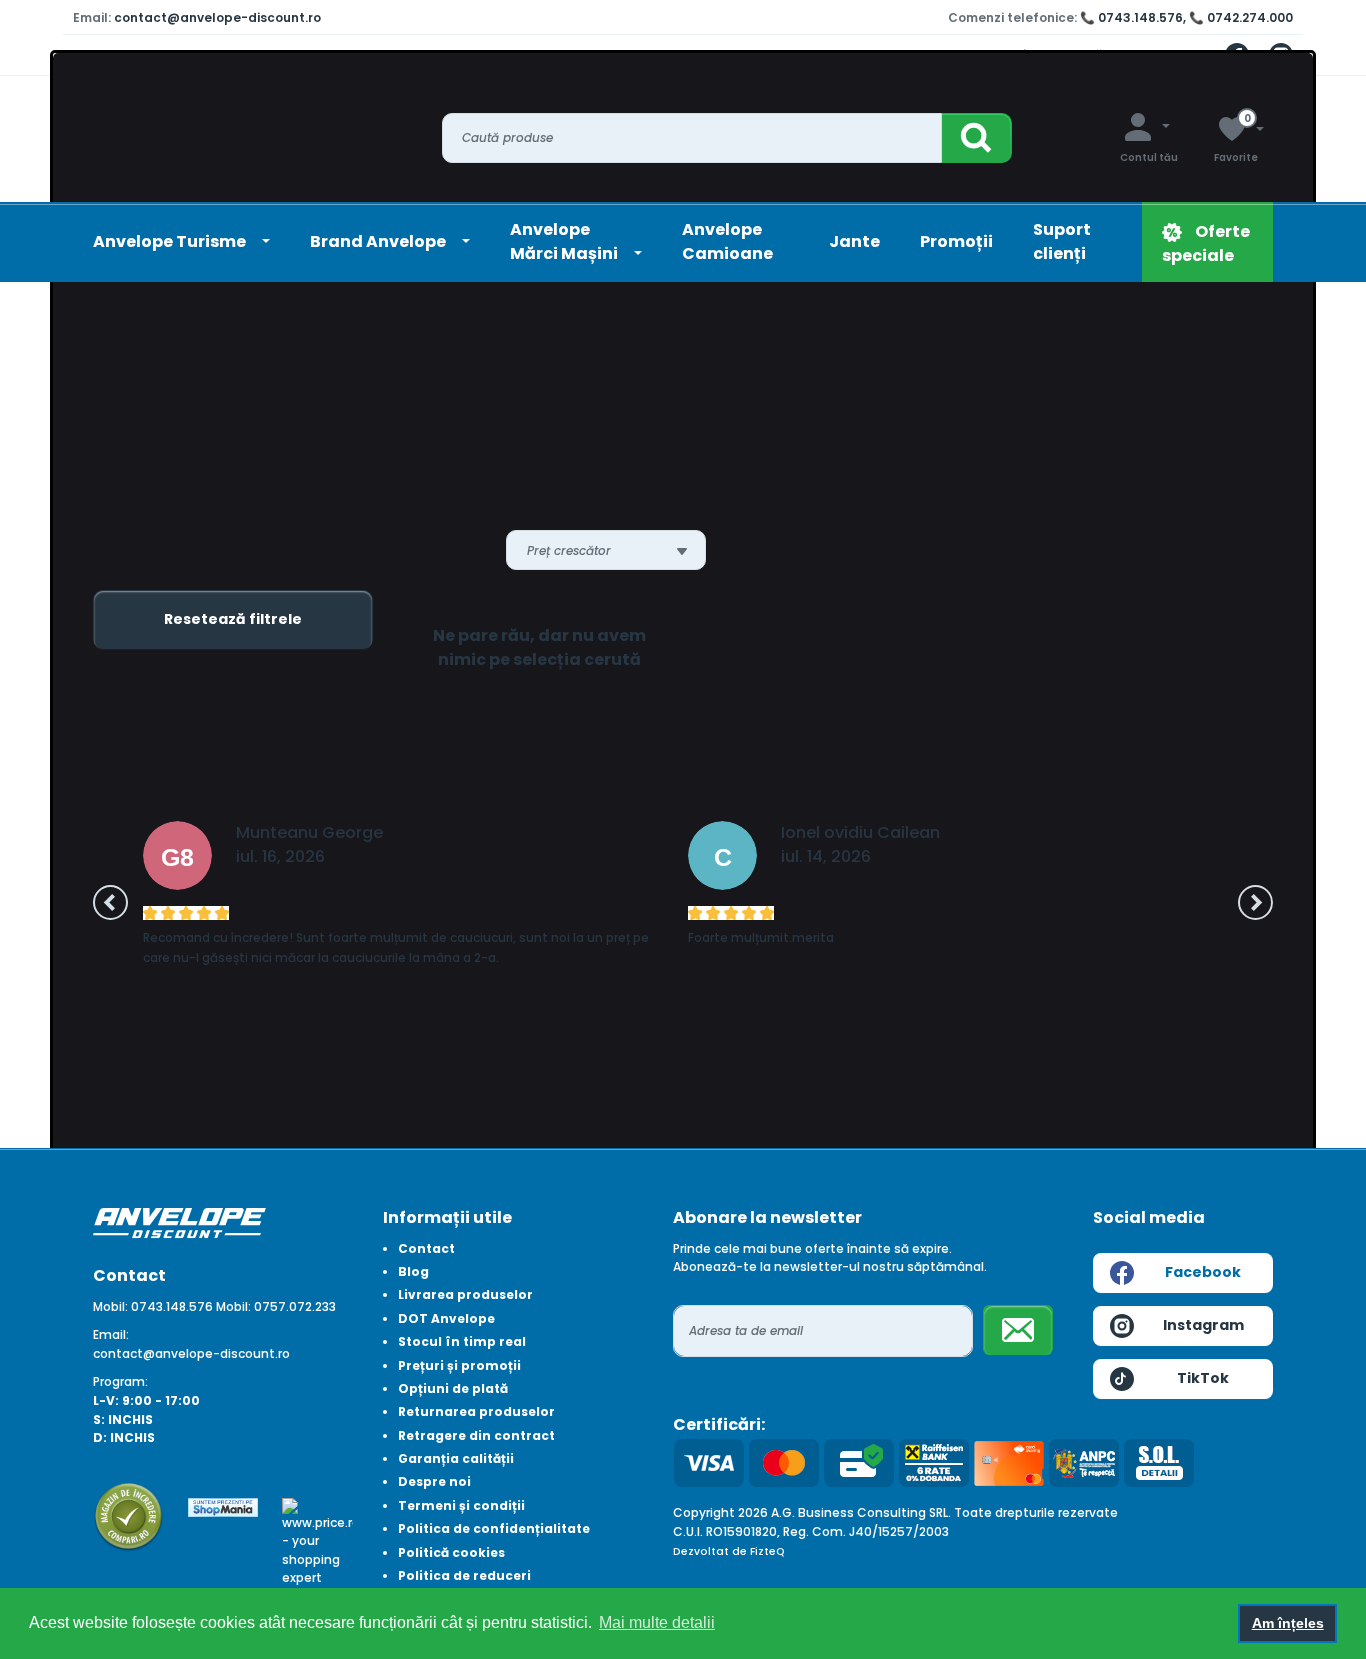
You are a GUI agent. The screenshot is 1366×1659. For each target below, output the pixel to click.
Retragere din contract (476, 1435)
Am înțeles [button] (1288, 1623)
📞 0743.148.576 (1131, 17)
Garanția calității (456, 1458)
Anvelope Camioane (727, 241)
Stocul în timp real (462, 1341)
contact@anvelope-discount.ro (217, 17)
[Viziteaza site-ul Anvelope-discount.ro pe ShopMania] (223, 1506)
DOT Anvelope (446, 1318)
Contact (426, 1248)
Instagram (1203, 1325)
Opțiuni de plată (453, 1388)
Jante (854, 241)
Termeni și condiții (461, 1505)
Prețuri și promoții (459, 1365)
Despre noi (434, 1481)
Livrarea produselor (465, 1294)
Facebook (1203, 1272)
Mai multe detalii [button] (657, 1622)
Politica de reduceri (464, 1575)
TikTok (1203, 1378)
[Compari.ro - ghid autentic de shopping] (128, 1515)
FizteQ (767, 1551)
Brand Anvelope (379, 241)
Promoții (956, 241)
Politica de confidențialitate (494, 1528)
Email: (111, 1334)
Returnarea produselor (476, 1411)
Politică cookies (451, 1552)
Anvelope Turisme (171, 241)
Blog (413, 1271)
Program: (120, 1381)
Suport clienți (1062, 241)
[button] (110, 902)
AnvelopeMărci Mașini (565, 241)
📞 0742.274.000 (1241, 17)
